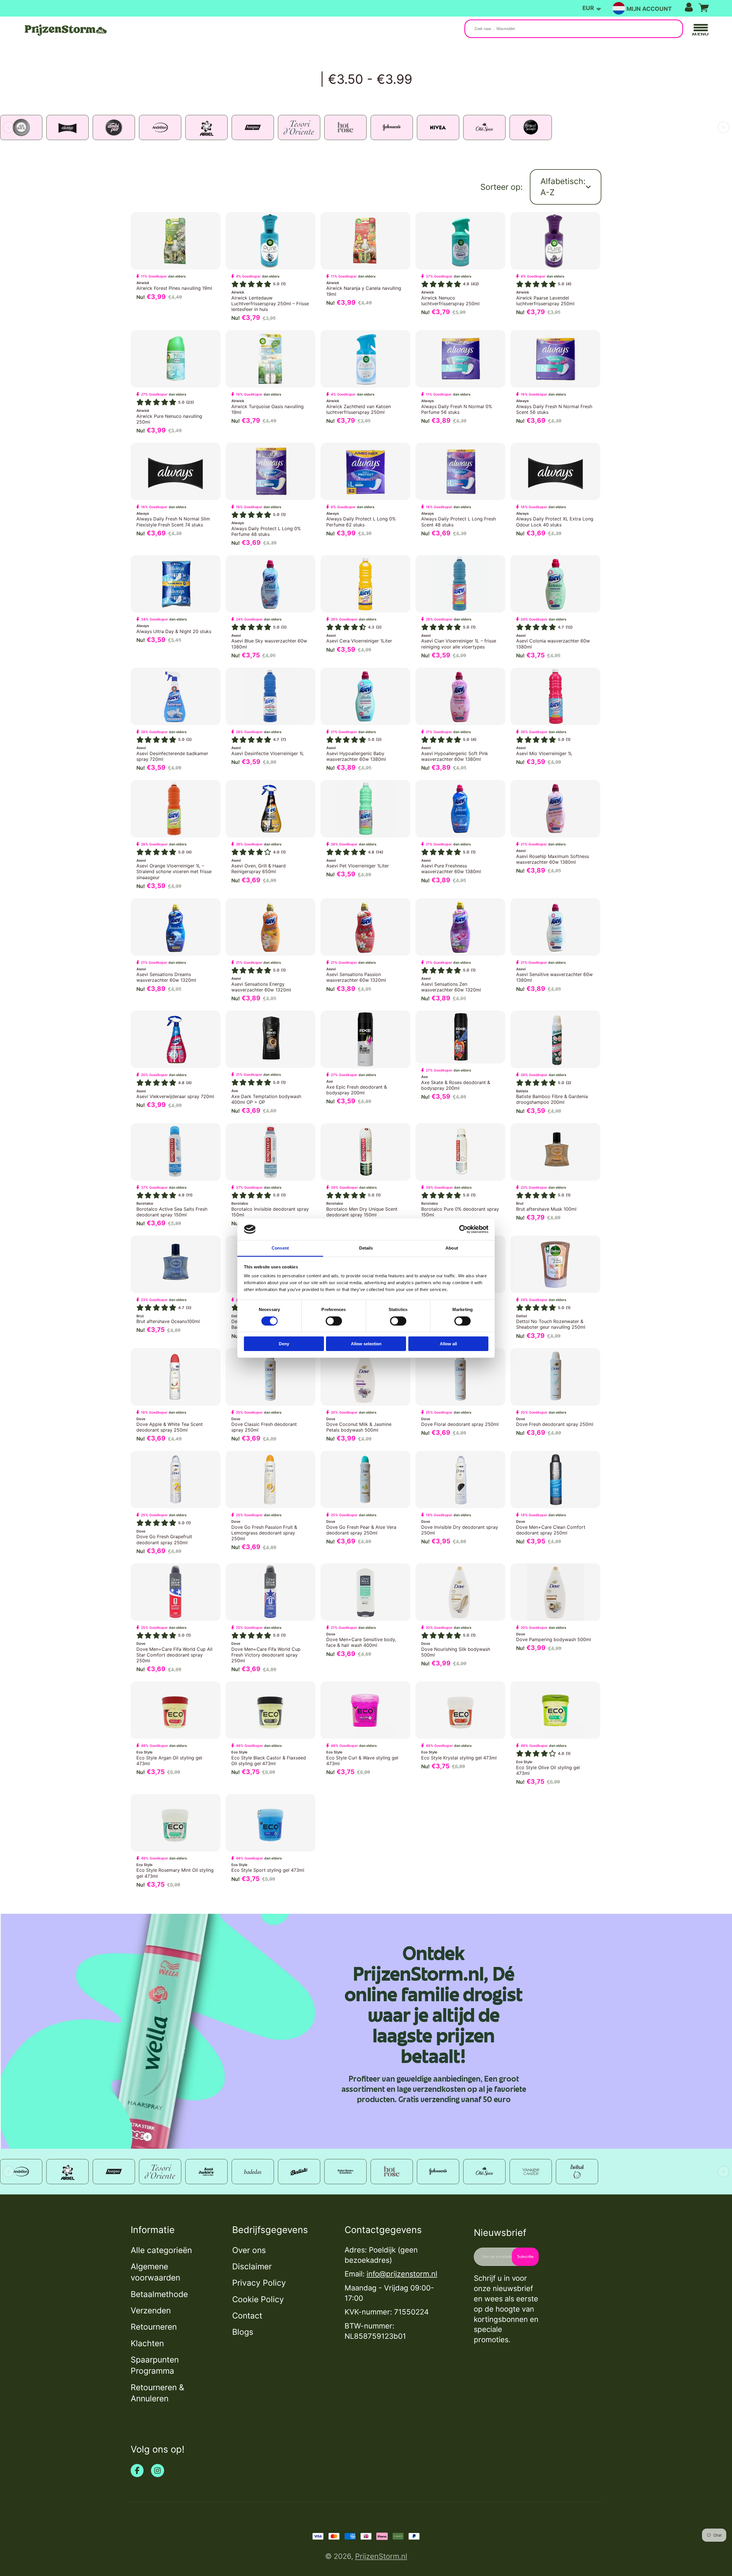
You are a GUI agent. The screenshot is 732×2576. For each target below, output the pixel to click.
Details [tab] (366, 1248)
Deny (284, 1344)
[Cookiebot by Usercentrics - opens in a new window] (463, 1229)
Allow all (448, 1344)
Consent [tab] (280, 1248)
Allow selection (366, 1344)
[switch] (334, 1321)
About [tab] (452, 1248)
